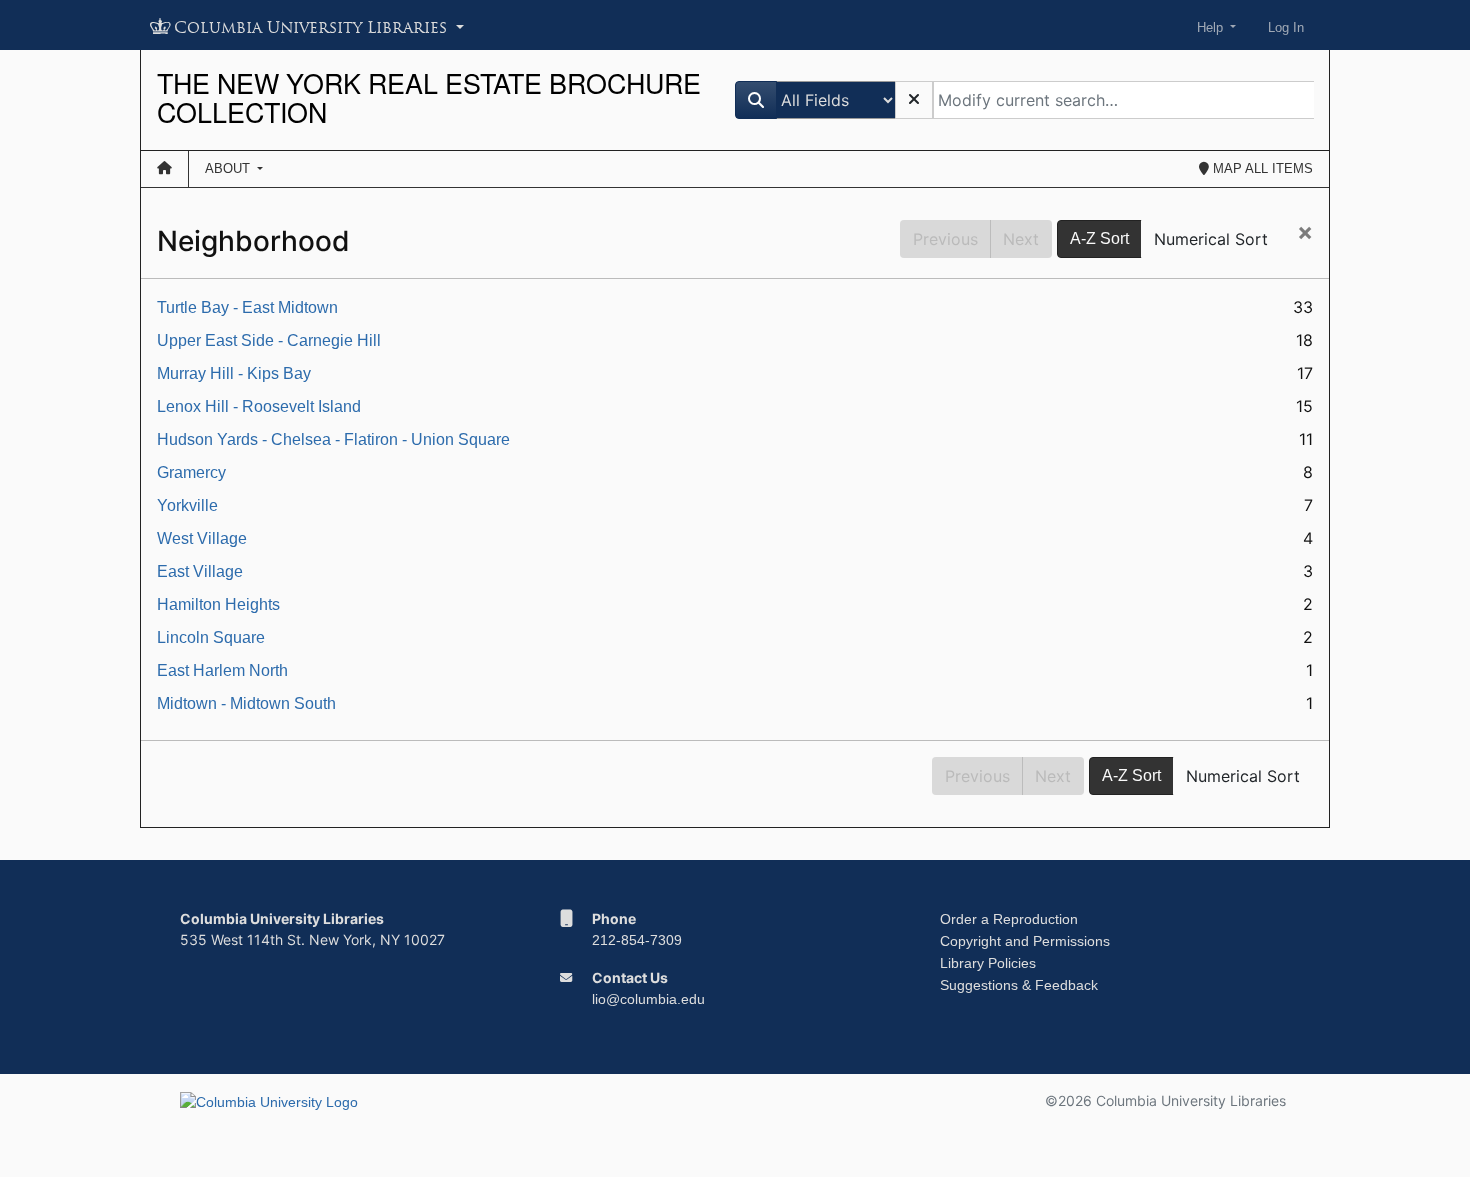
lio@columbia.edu (648, 999)
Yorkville (187, 505)
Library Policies (988, 963)
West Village (202, 538)
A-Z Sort (1099, 238)
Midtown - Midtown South (246, 703)
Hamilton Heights (218, 604)
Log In (1286, 27)
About (229, 168)
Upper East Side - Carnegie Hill (269, 340)
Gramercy (191, 472)
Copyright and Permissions (1025, 941)
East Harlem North (222, 670)
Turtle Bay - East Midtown (247, 307)
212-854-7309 (637, 940)
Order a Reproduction (1009, 919)
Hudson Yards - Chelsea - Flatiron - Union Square (333, 439)
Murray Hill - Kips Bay (234, 373)
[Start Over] (914, 100)
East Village (200, 571)
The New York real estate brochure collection (429, 97)
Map (1261, 168)
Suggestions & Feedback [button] (1019, 985)
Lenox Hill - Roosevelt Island (259, 406)
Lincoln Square (211, 637)
